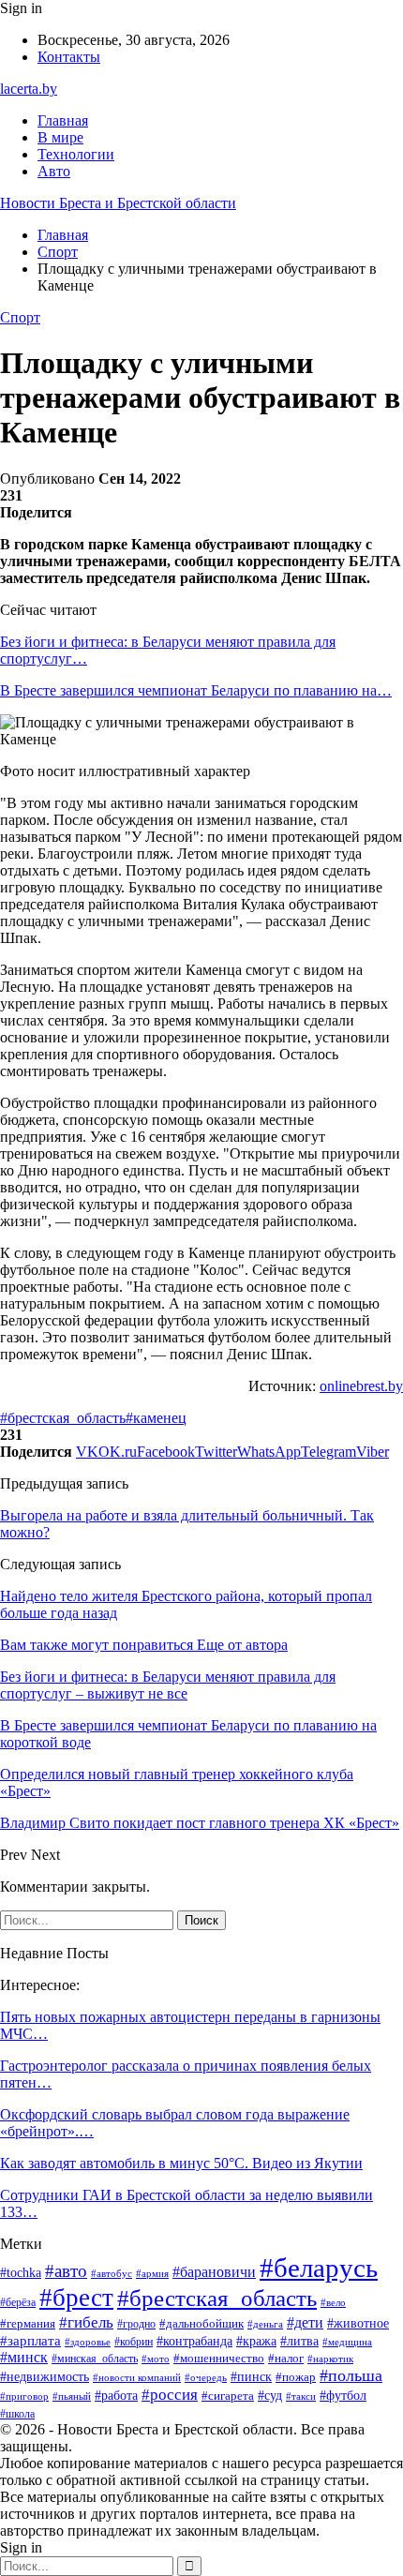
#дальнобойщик (201, 2323)
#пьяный (72, 2396)
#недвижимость (45, 2377)
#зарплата (30, 2341)
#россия (170, 2395)
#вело (333, 2302)
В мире (60, 137)
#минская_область (95, 2359)
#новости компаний (137, 2377)
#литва (299, 2341)
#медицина (347, 2342)
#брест (76, 2298)
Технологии (76, 154)
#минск (24, 2357)
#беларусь (319, 2268)
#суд (270, 2396)
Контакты (69, 57)
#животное (358, 2323)
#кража (256, 2341)
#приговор (24, 2396)
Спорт (20, 317)
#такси (301, 2396)
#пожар (296, 2377)
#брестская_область (63, 1418)
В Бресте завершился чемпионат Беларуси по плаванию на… (196, 690)
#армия (152, 2273)
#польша (351, 2375)
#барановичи (214, 2272)
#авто (66, 2271)
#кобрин (134, 2342)
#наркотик (330, 2359)
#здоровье (88, 2342)
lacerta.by (29, 89)
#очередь (206, 2378)
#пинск (251, 2377)
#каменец (156, 1418)
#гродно (136, 2324)
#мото (156, 2359)
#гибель (86, 2322)
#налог (286, 2358)
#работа (116, 2396)
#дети (305, 2322)
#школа (17, 2414)
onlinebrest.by (361, 1386)
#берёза (18, 2302)
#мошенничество (219, 2358)
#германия (28, 2323)
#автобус (112, 2273)
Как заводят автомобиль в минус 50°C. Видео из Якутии (181, 2163)
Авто (54, 171)
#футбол (343, 2395)
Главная (63, 120)
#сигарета (228, 2396)
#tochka (21, 2273)
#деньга (265, 2324)
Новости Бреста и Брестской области (118, 203)
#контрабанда (194, 2341)
